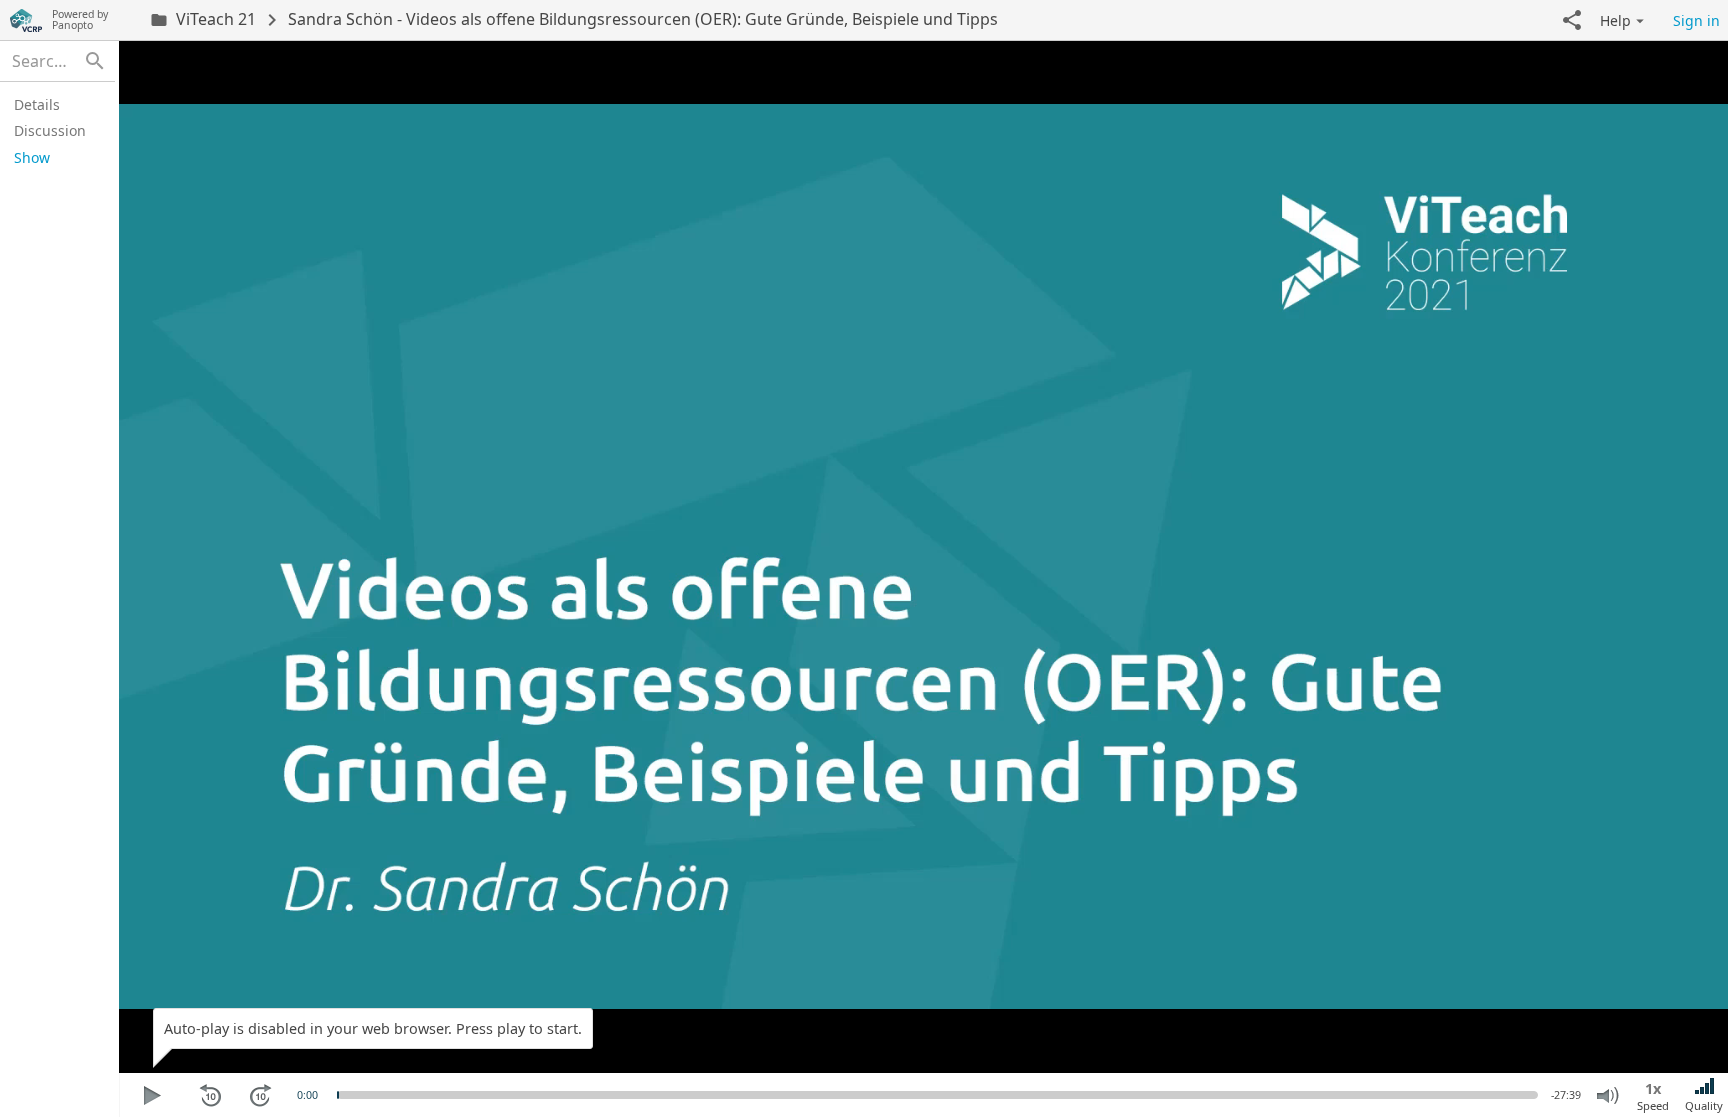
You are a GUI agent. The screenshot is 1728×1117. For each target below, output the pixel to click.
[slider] (338, 1095)
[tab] (54, 104)
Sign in (1696, 20)
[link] (203, 20)
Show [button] (32, 157)
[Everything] (26, 20)
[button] (1572, 20)
